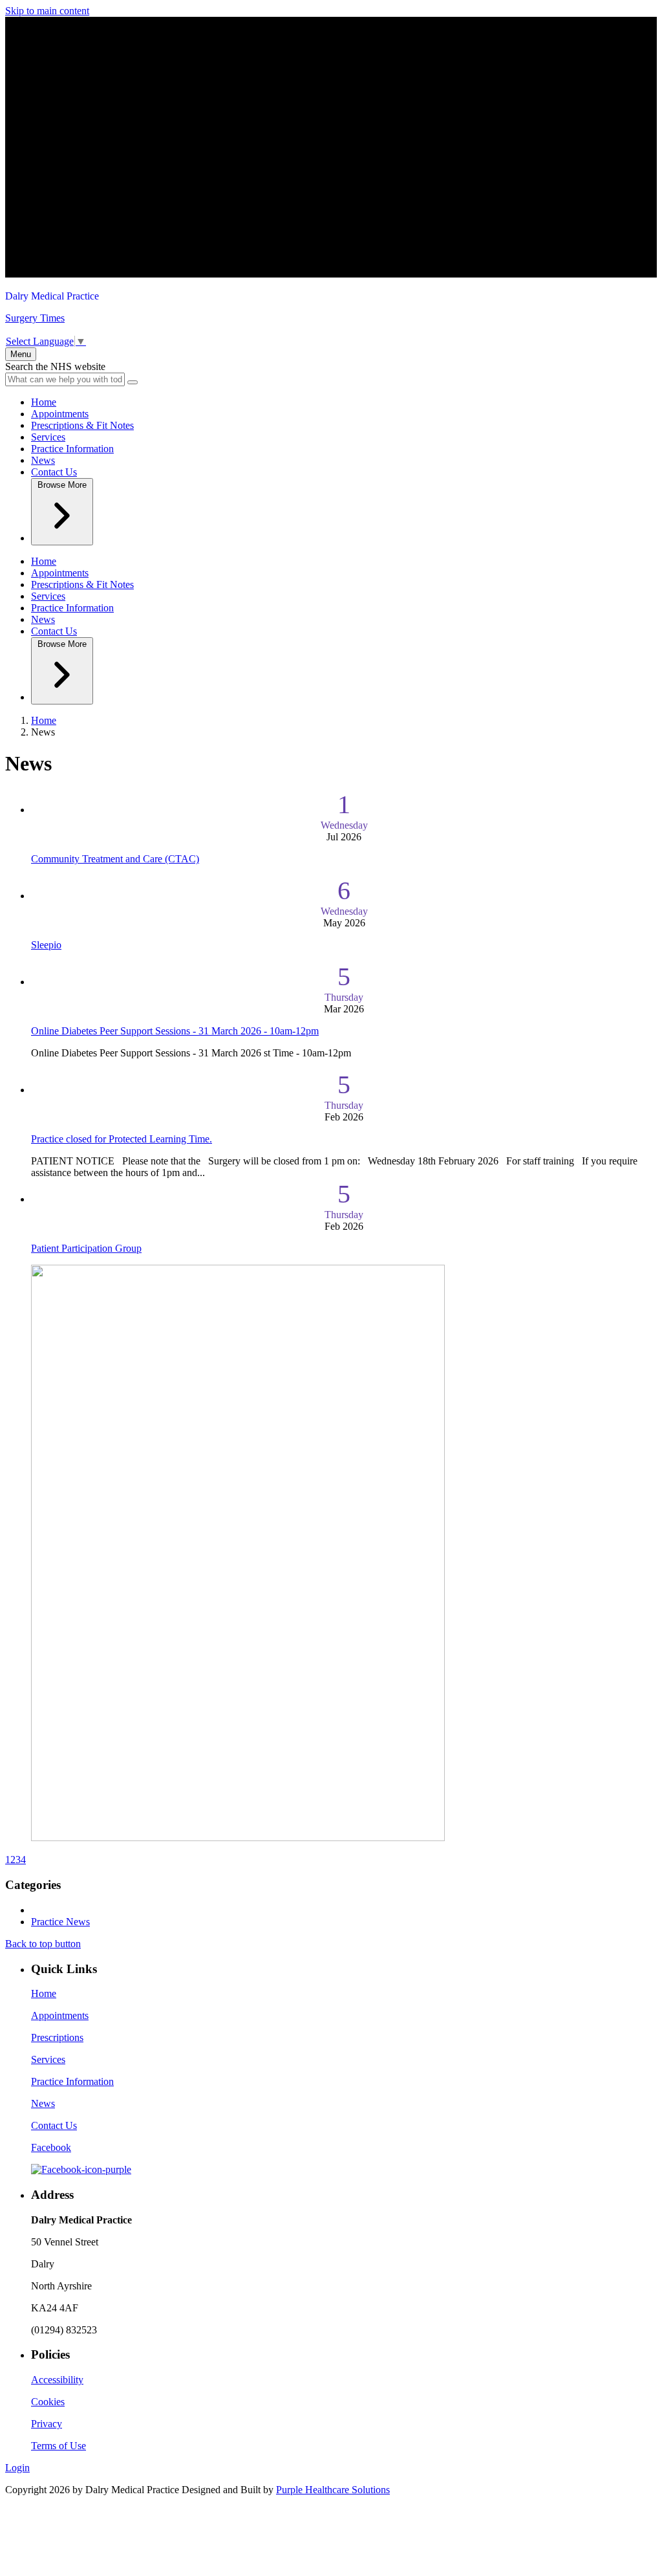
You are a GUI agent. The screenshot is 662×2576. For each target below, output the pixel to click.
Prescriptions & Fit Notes (82, 425)
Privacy (47, 2424)
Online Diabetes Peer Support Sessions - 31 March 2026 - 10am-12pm (175, 1031)
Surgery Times (35, 318)
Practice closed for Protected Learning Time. (122, 1139)
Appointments (60, 414)
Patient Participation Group (86, 1248)
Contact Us (54, 472)
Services (48, 437)
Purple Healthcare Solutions (333, 2490)
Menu (21, 354)
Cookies (48, 2402)
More (62, 485)
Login (17, 2468)
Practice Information (72, 449)
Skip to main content (47, 11)
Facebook (51, 2147)
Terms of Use (59, 2446)
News (43, 460)
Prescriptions (57, 2037)
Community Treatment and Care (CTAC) (115, 859)
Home (44, 402)
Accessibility (57, 2380)
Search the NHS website (55, 366)
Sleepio (46, 945)
